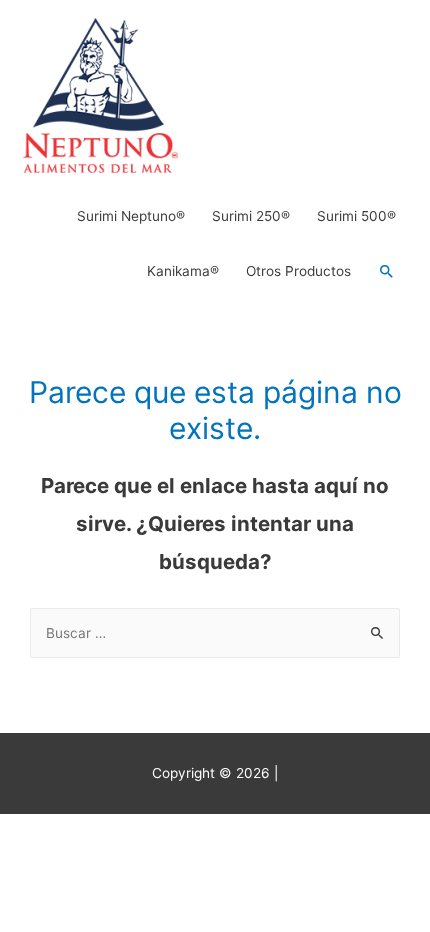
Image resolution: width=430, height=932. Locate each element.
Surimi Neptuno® (131, 216)
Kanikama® (183, 271)
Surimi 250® (251, 216)
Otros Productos (298, 271)
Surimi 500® (356, 216)
